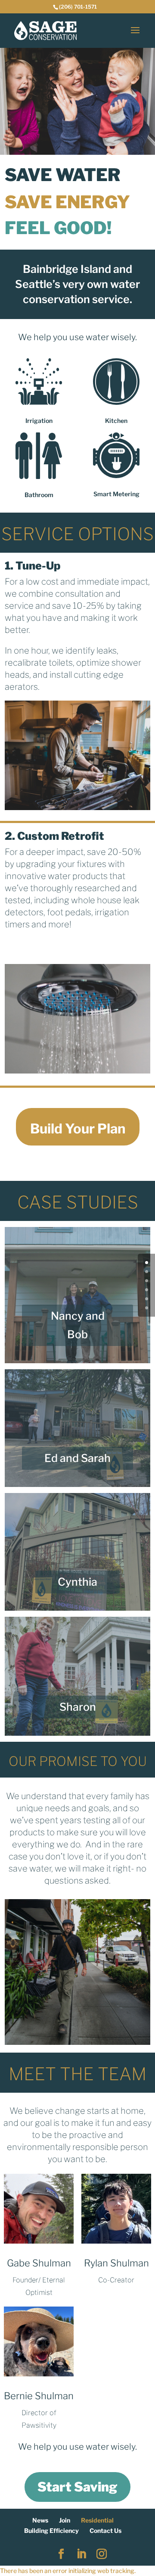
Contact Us (105, 2531)
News (40, 2520)
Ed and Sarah (77, 1458)
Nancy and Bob (78, 1325)
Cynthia (77, 1582)
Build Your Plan (78, 1129)
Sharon (78, 1707)
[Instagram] (102, 2554)
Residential (97, 2520)
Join (65, 2520)
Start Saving (77, 2487)
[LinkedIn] (81, 2554)
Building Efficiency (51, 2531)
